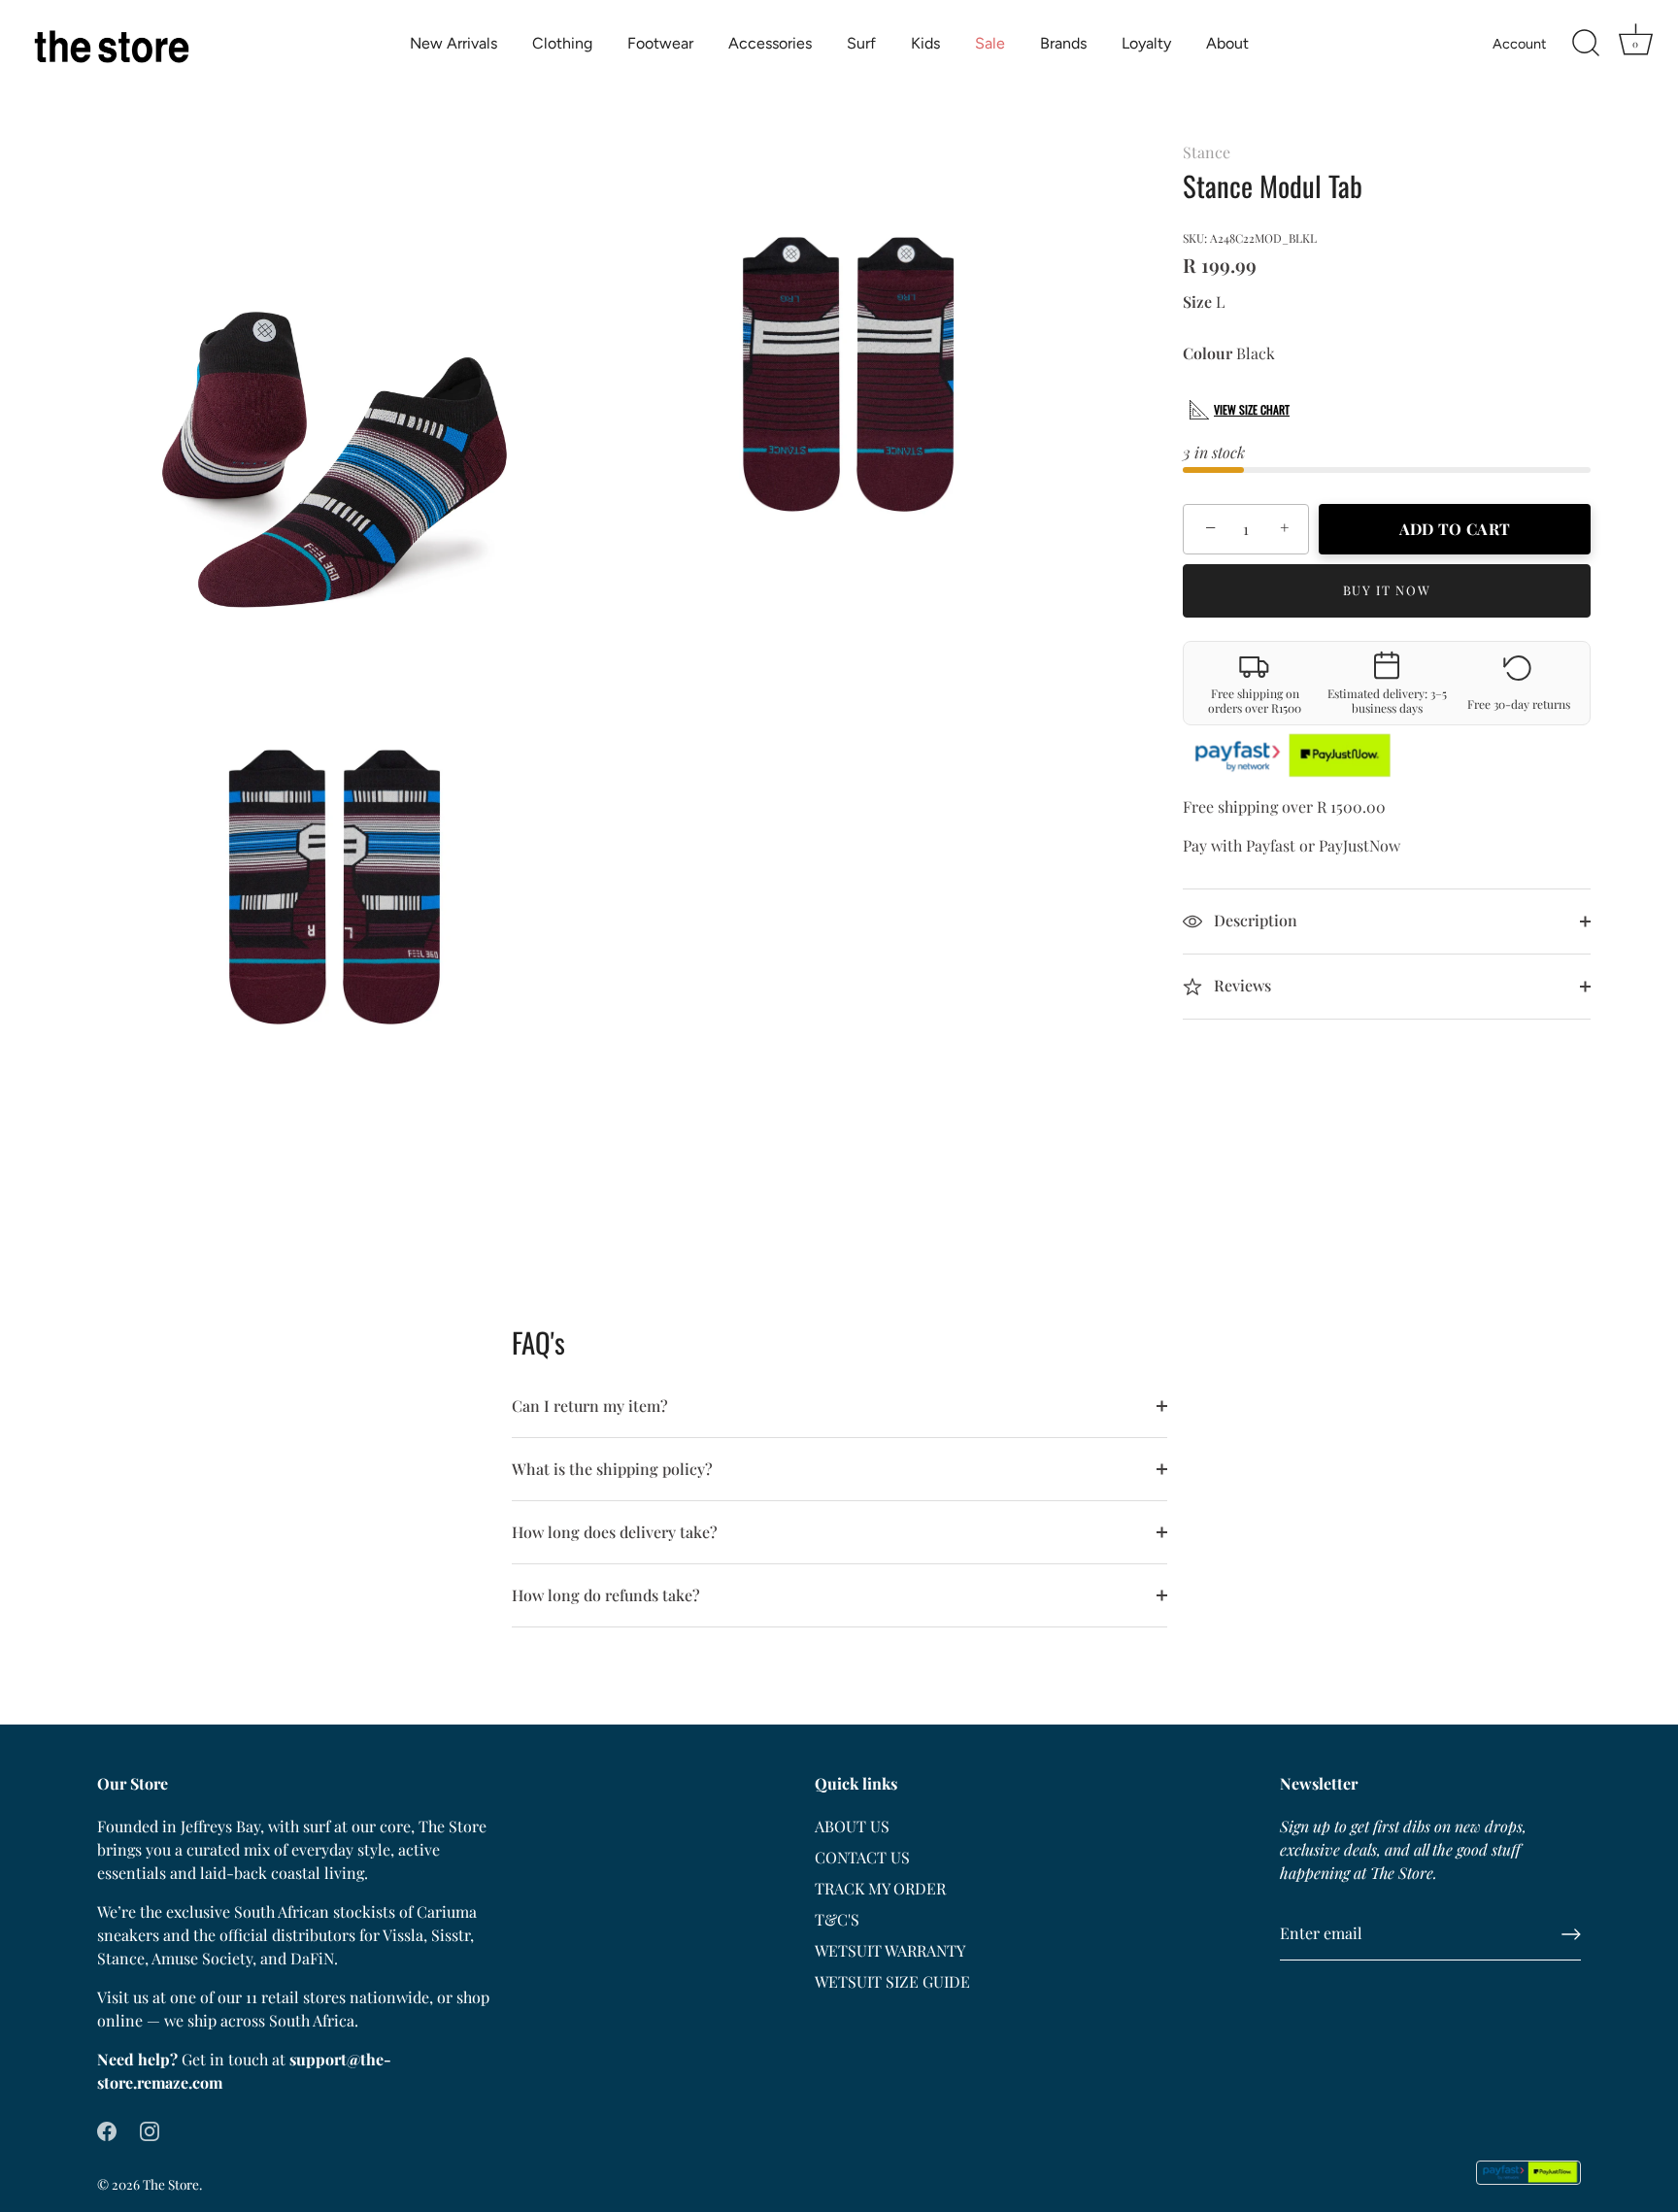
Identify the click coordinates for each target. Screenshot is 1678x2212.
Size (1197, 302)
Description (1254, 920)
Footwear (660, 43)
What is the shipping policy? (612, 1469)
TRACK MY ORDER (880, 1888)
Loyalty (1146, 43)
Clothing (562, 43)
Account (1519, 44)
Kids (925, 43)
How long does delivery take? (615, 1532)
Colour (1208, 353)
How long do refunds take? (606, 1595)
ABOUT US (852, 1826)
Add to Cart (1455, 529)
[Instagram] (150, 2129)
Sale (990, 43)
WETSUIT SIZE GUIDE (892, 1981)
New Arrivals (453, 43)
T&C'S (837, 1919)
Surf (861, 43)
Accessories (770, 43)
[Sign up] (1571, 1934)
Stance (1207, 152)
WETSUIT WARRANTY (890, 1950)
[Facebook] (107, 2129)
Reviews (1241, 985)
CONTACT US (862, 1857)
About (1227, 43)
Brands (1063, 43)
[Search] (1586, 44)
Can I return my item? (590, 1406)
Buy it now (1387, 590)
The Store (171, 2184)
